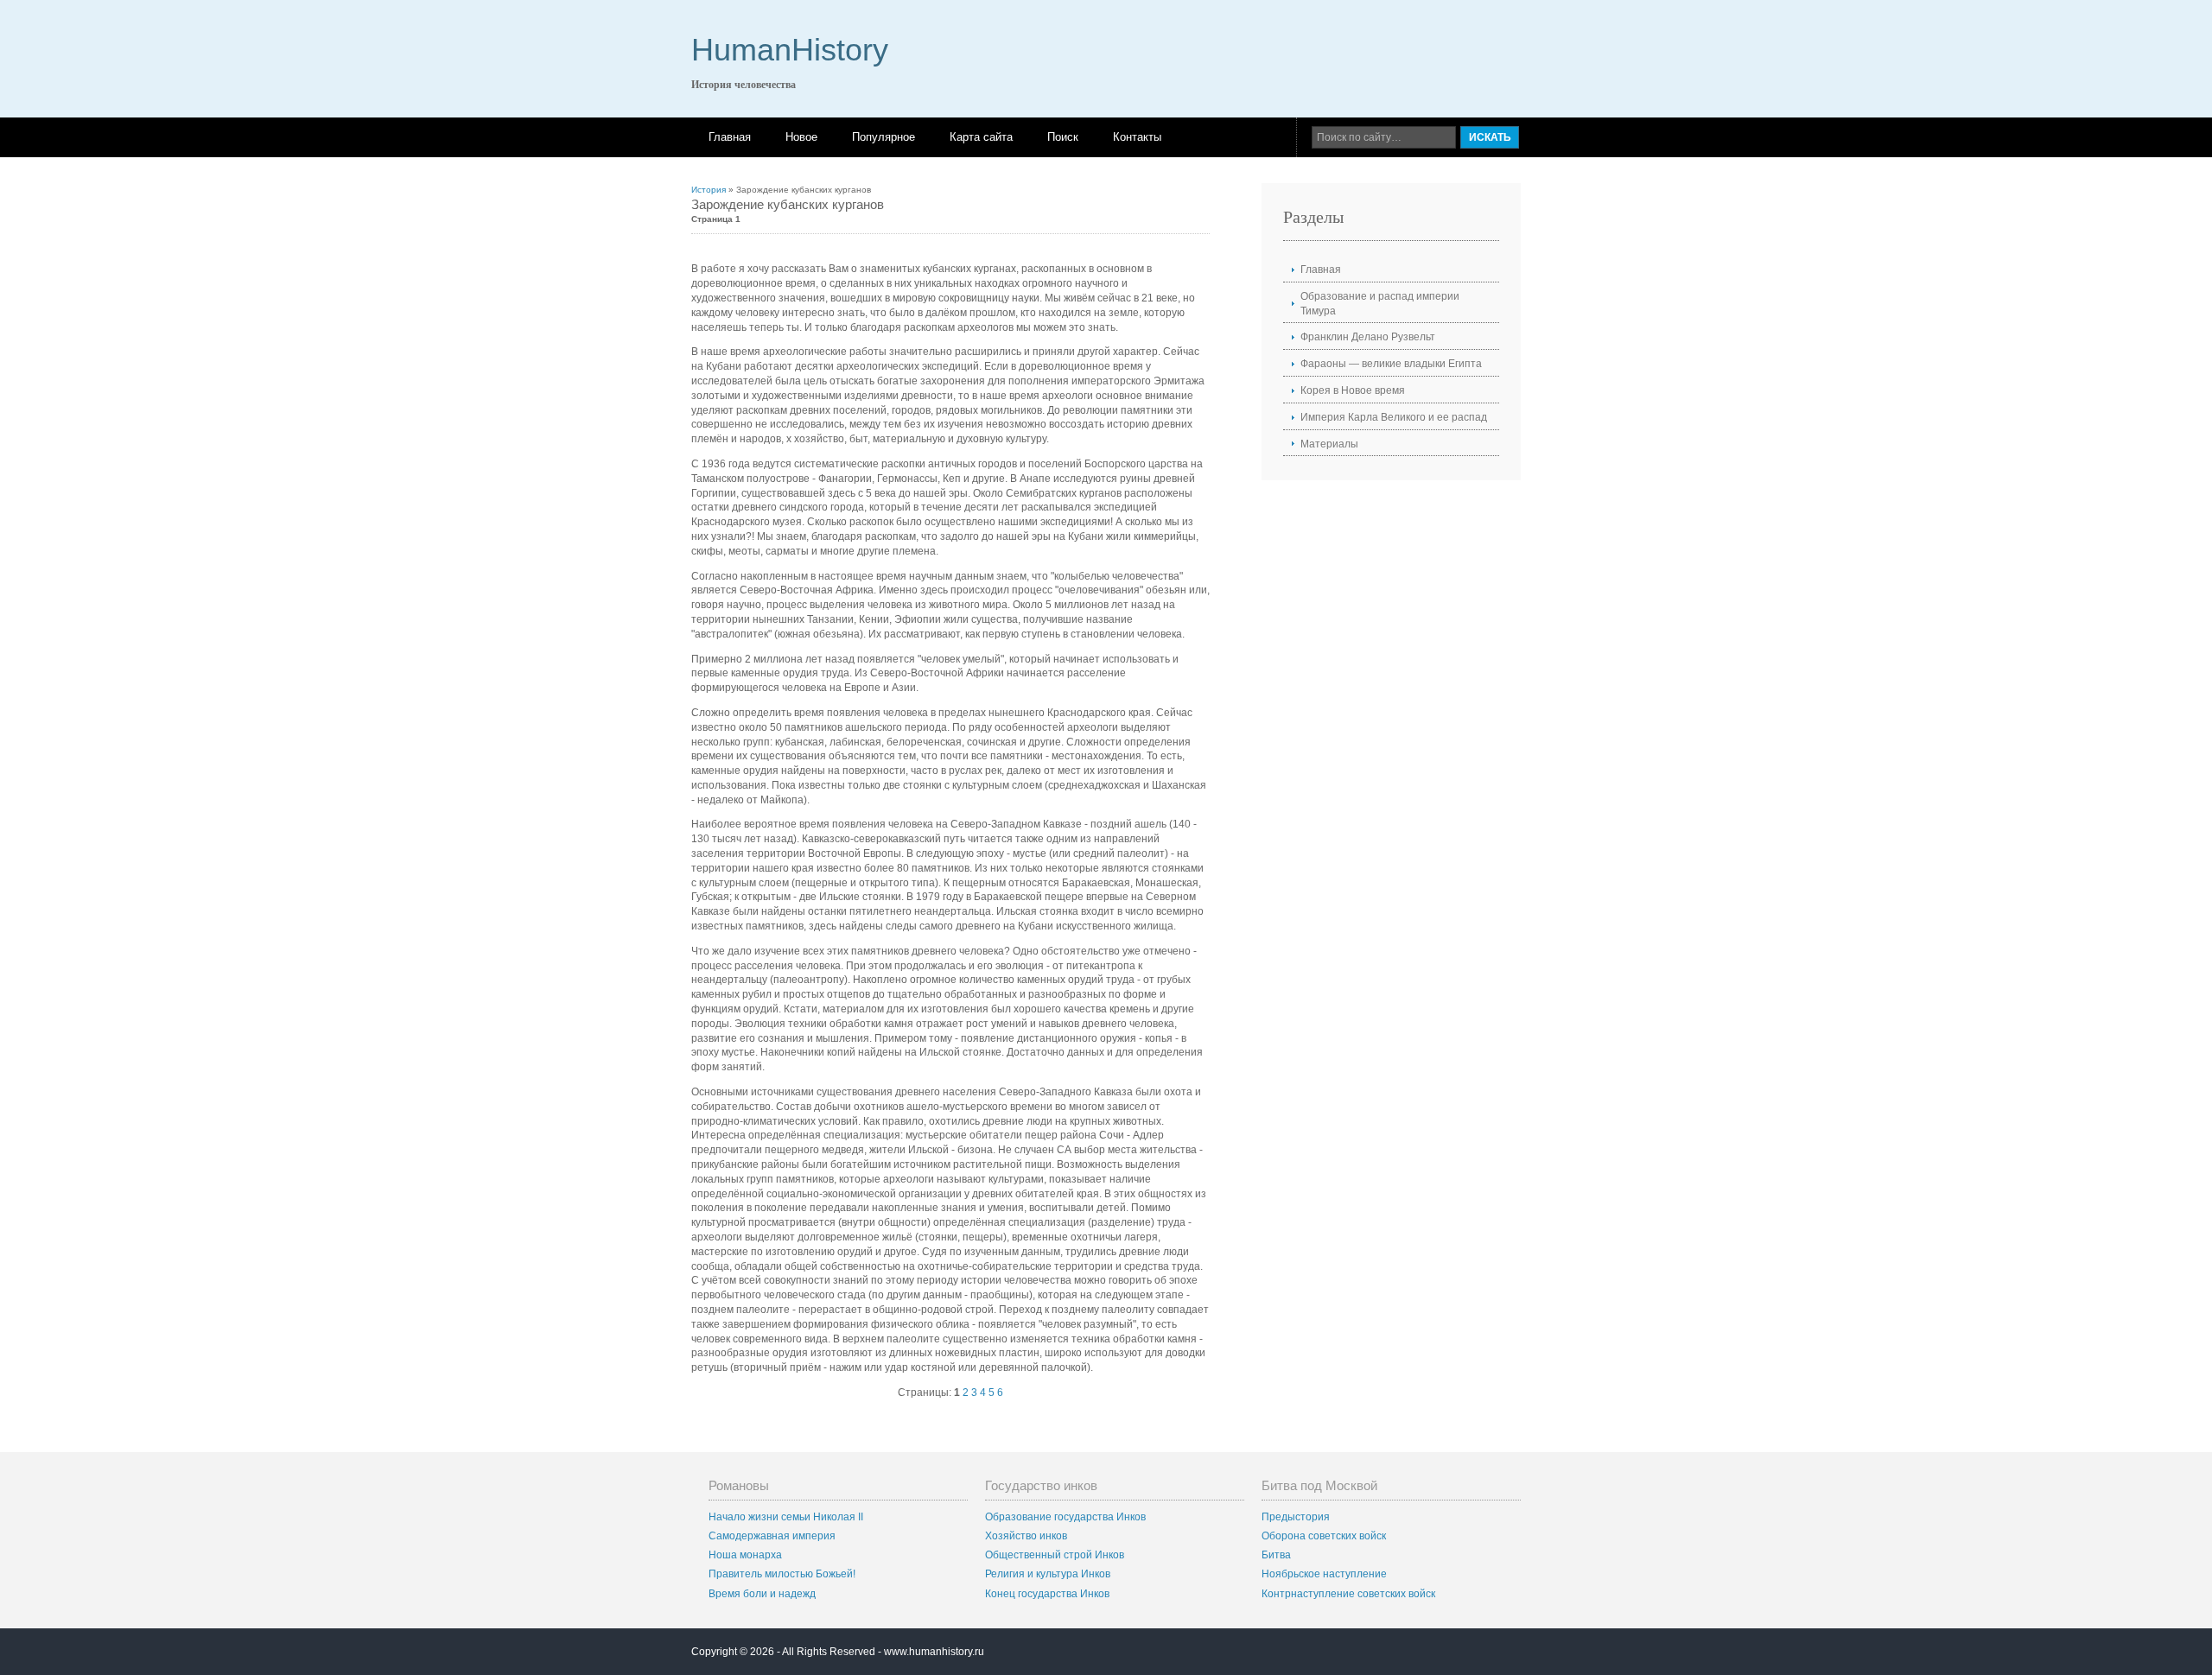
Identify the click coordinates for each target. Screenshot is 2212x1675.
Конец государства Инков (1047, 1594)
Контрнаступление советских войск (1348, 1594)
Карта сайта (981, 137)
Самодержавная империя (772, 1536)
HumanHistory (790, 50)
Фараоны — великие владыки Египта (1391, 364)
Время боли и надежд (762, 1594)
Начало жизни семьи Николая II (786, 1517)
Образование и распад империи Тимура (1380, 304)
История (709, 190)
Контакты (1137, 137)
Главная (730, 137)
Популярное (884, 137)
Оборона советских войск (1324, 1536)
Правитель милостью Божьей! (782, 1574)
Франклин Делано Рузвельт (1368, 337)
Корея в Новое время (1353, 390)
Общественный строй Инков (1055, 1555)
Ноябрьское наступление (1324, 1574)
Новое (801, 137)
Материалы (1329, 444)
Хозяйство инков (1026, 1536)
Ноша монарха (745, 1555)
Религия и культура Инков (1048, 1574)
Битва (1276, 1555)
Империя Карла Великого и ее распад (1394, 417)
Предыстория (1296, 1517)
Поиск (1063, 137)
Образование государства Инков (1065, 1517)
